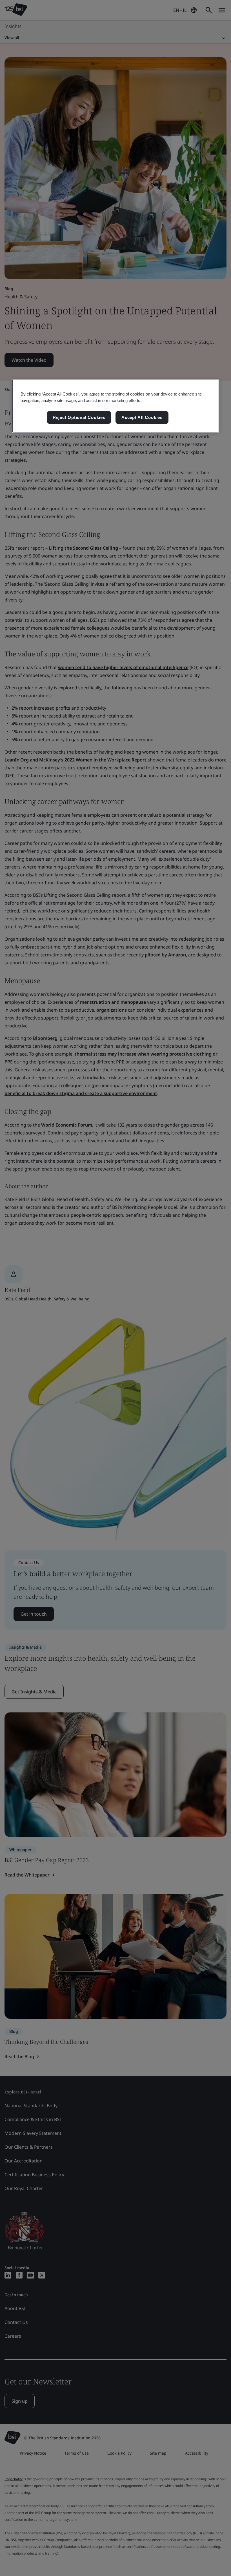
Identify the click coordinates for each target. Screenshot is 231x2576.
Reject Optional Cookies (79, 417)
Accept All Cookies (142, 417)
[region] (116, 406)
